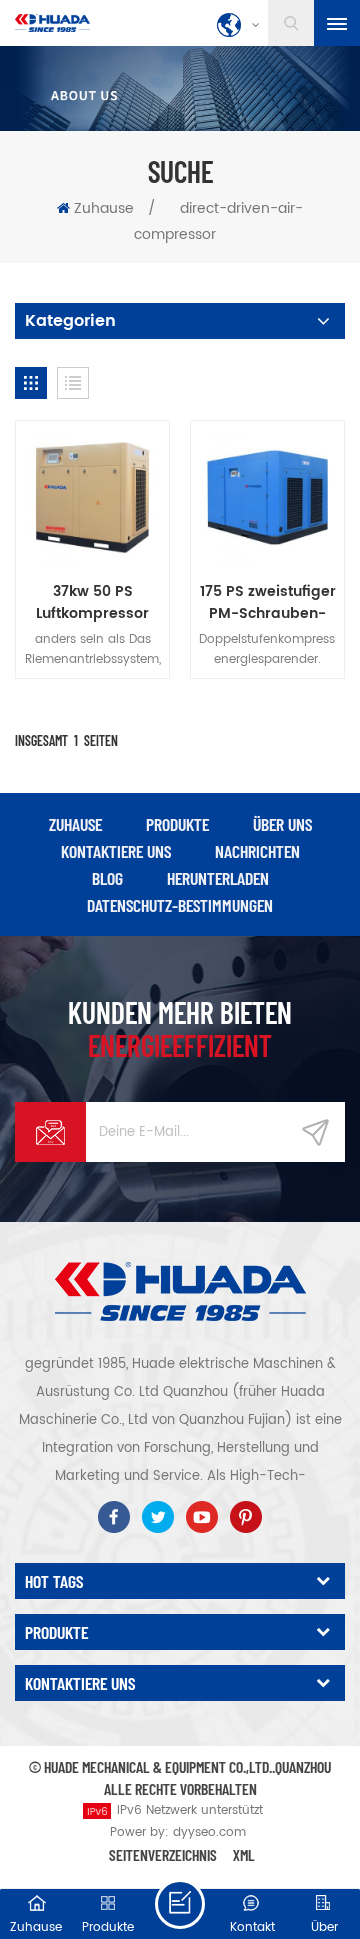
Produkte (177, 824)
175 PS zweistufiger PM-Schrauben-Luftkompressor (268, 603)
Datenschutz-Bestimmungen (180, 905)
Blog (107, 878)
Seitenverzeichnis (163, 1854)
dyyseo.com (209, 1832)
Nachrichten (257, 851)
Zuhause (104, 208)
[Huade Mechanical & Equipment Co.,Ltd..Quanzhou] (52, 23)
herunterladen (218, 878)
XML (244, 1854)
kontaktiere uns (116, 851)
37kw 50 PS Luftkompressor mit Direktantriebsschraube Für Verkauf (92, 603)
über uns (282, 824)
